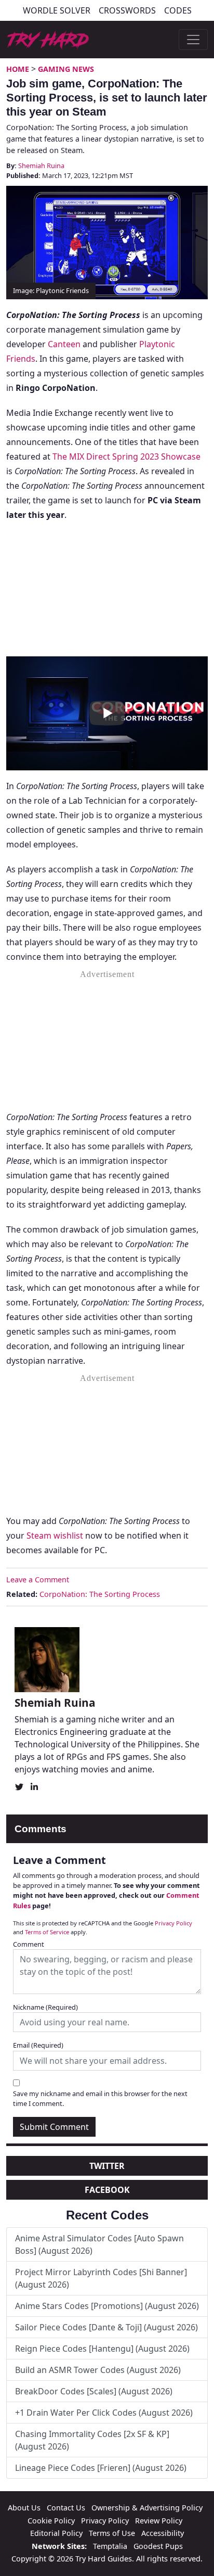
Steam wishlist (55, 1536)
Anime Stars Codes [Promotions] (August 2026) (107, 2306)
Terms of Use (112, 2533)
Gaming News (66, 69)
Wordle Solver (57, 10)
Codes (178, 10)
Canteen (64, 344)
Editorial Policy (56, 2533)
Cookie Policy (51, 2521)
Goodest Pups (158, 2546)
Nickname (45, 2007)
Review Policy (159, 2521)
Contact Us (66, 2508)
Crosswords (127, 10)
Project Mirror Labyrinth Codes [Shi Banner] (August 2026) (101, 2278)
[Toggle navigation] (193, 40)
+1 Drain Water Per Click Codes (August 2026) (104, 2413)
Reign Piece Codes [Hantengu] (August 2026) (102, 2349)
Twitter (107, 2166)
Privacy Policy (173, 1923)
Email (38, 2045)
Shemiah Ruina (41, 166)
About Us (24, 2508)
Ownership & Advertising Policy (147, 2508)
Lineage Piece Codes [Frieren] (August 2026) (101, 2468)
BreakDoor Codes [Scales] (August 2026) (94, 2391)
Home (18, 69)
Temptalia (110, 2546)
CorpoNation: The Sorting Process (100, 1594)
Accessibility (163, 2533)
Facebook (107, 2190)
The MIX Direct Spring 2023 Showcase (126, 456)
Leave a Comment (38, 1579)
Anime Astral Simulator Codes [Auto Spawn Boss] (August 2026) (99, 2244)
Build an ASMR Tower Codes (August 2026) (98, 2370)
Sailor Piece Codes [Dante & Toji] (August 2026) (106, 2327)
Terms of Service (47, 1932)
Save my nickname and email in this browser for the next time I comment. (100, 2098)
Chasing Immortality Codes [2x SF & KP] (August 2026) (92, 2440)
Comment (29, 1944)
